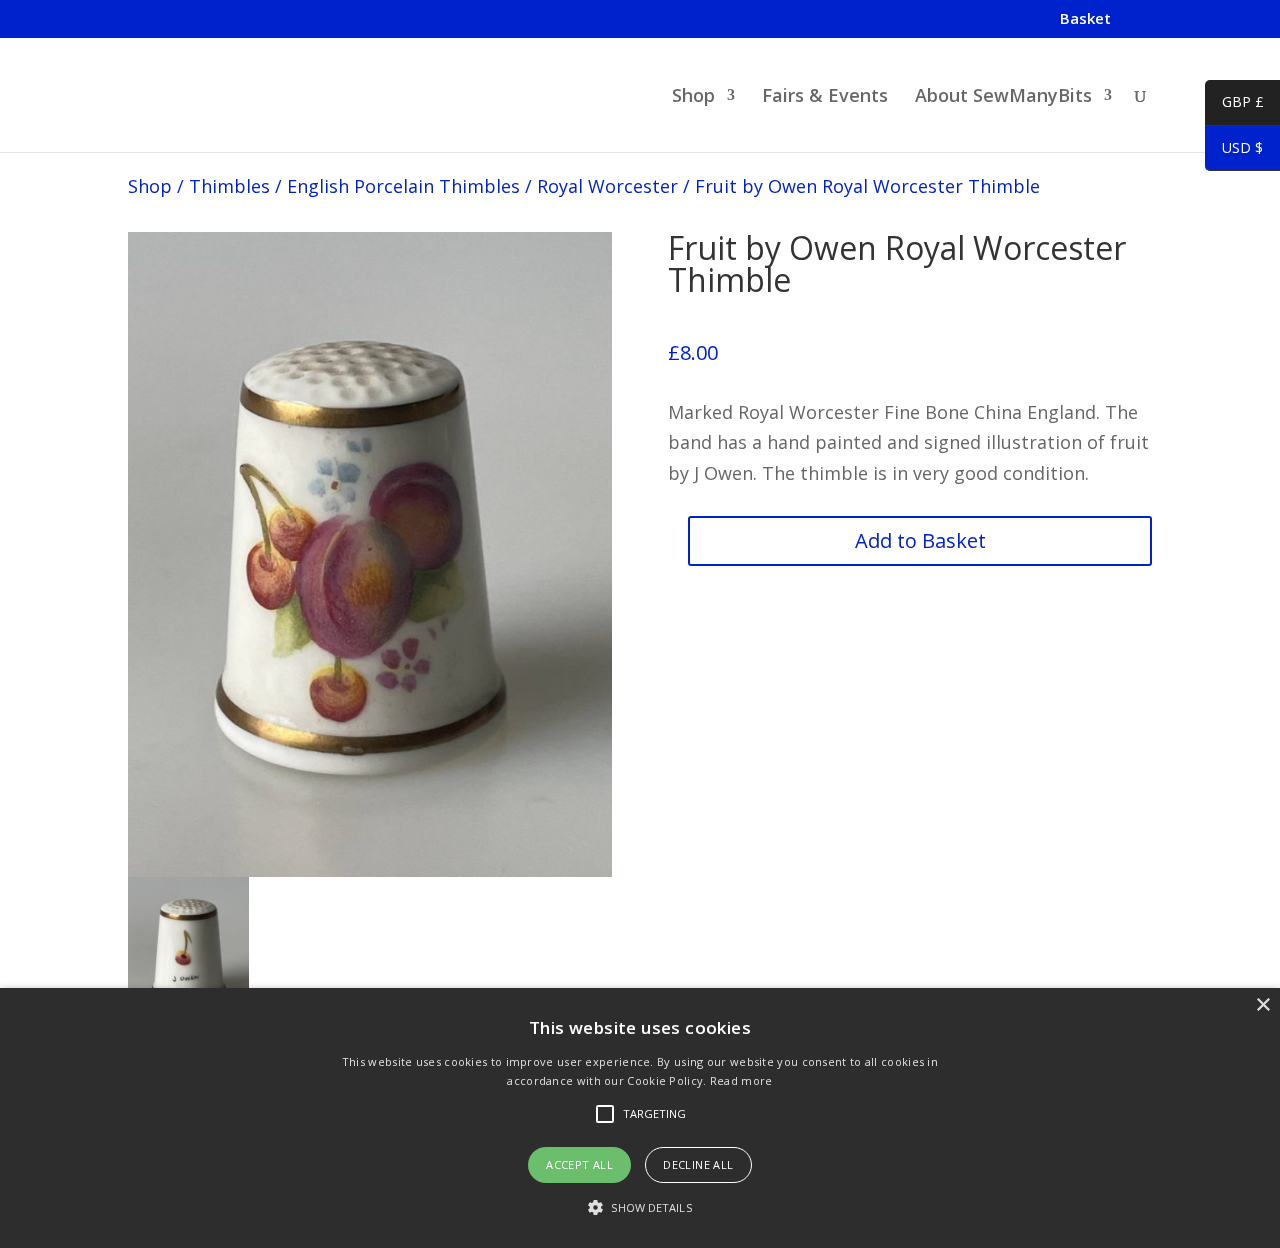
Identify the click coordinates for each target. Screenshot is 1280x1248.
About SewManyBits (1003, 97)
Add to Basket (920, 540)
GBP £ (1234, 105)
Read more (741, 1080)
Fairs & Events (825, 97)
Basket (1085, 19)
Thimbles (229, 186)
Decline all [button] (698, 1164)
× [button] (1262, 1005)
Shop (693, 97)
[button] (639, 1208)
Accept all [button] (579, 1164)
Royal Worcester (607, 186)
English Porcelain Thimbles (403, 186)
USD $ (1234, 151)
